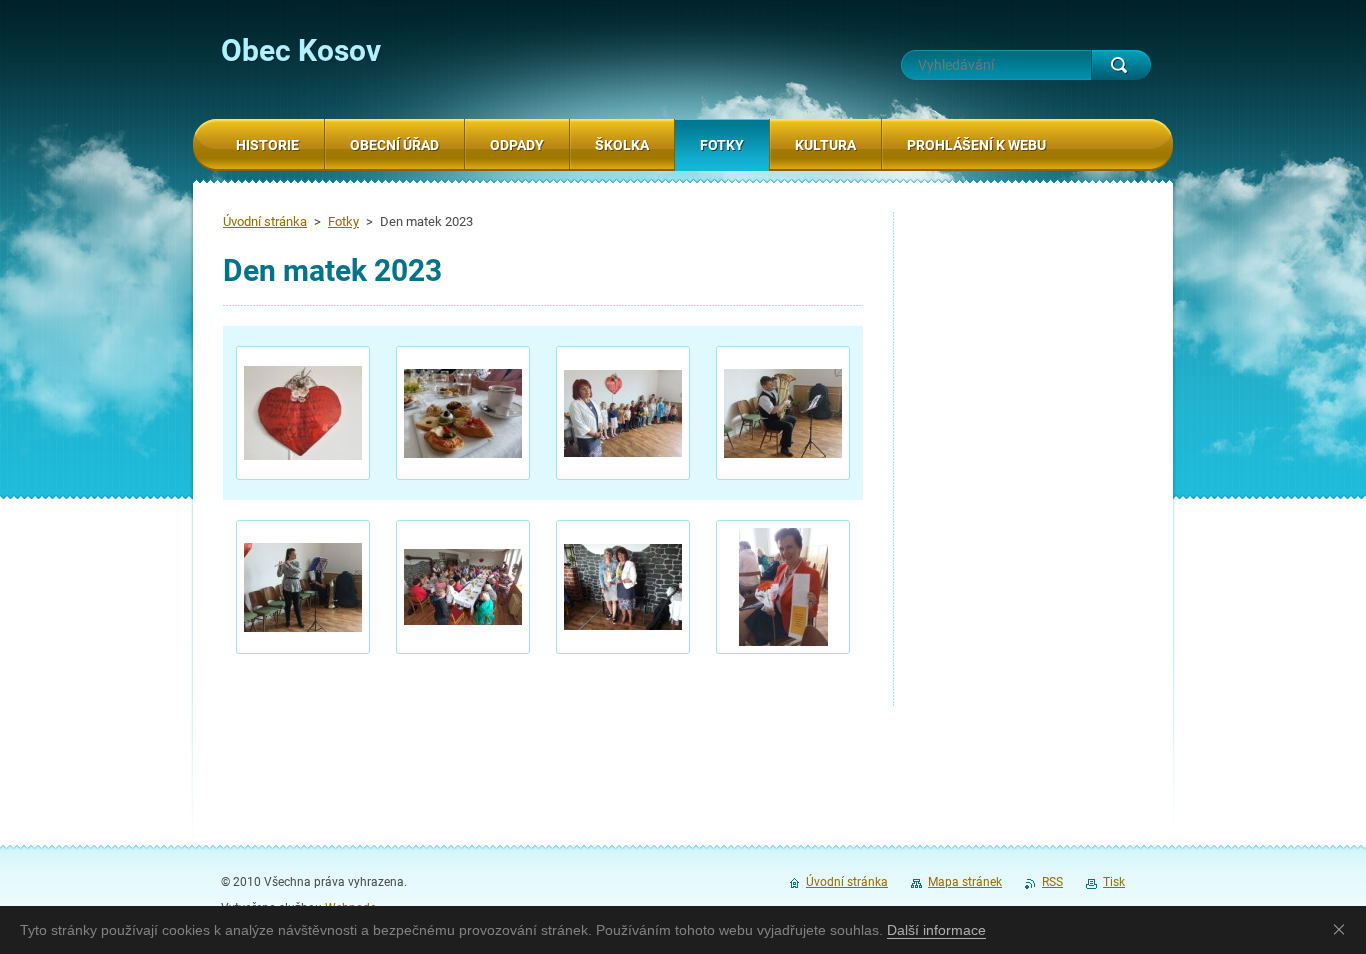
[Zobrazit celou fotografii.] (303, 413)
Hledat (1121, 65)
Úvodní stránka (265, 221)
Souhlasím (1343, 929)
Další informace (936, 930)
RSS (1052, 882)
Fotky (343, 221)
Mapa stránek (965, 882)
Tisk (1114, 882)
